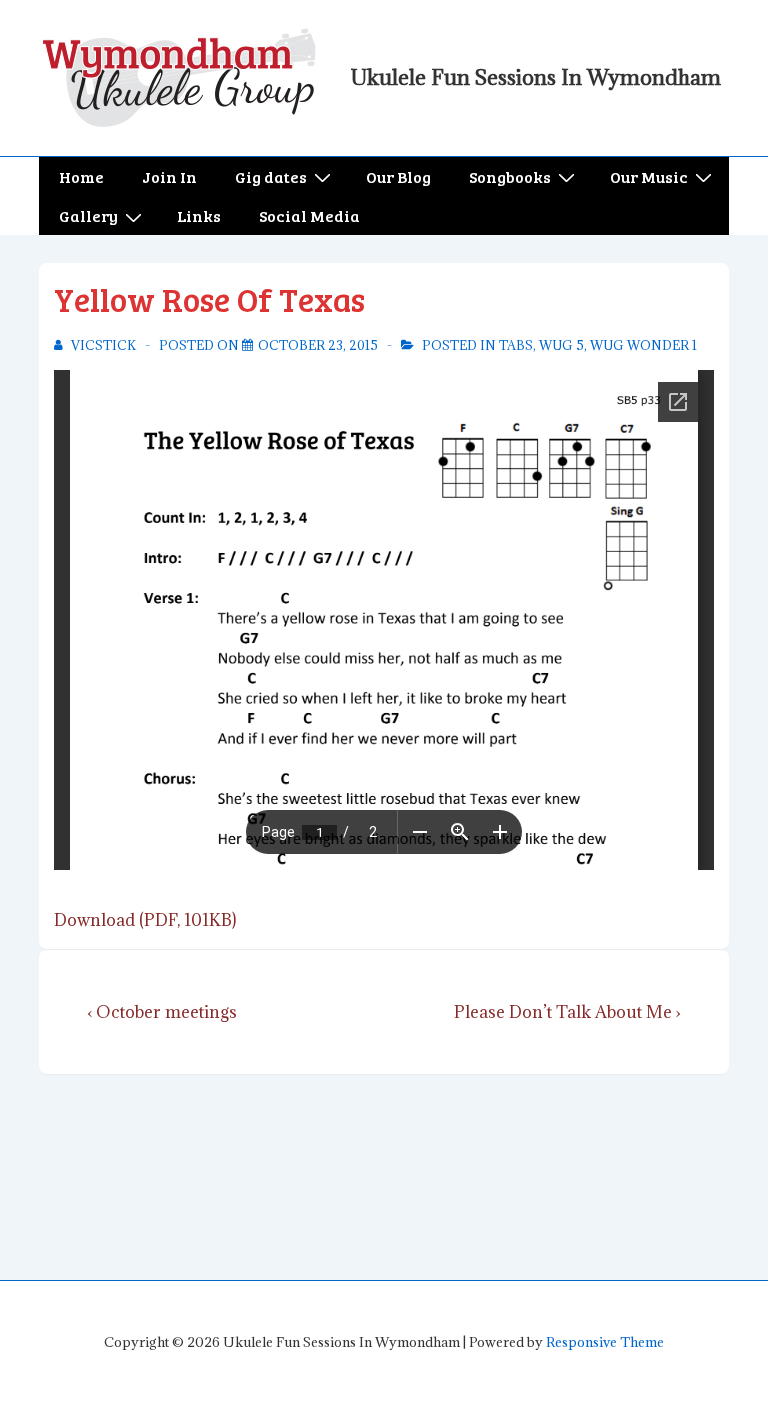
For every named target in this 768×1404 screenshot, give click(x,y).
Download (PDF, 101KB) (145, 920)
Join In (169, 176)
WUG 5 (561, 345)
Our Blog (398, 176)
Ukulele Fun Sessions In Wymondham (536, 77)
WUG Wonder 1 (643, 345)
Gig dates (271, 176)
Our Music (649, 176)
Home (81, 176)
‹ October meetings (162, 1012)
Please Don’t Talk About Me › (567, 1012)
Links (199, 215)
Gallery (88, 215)
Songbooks (510, 176)
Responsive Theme (605, 1342)
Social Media (309, 215)
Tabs (516, 345)
